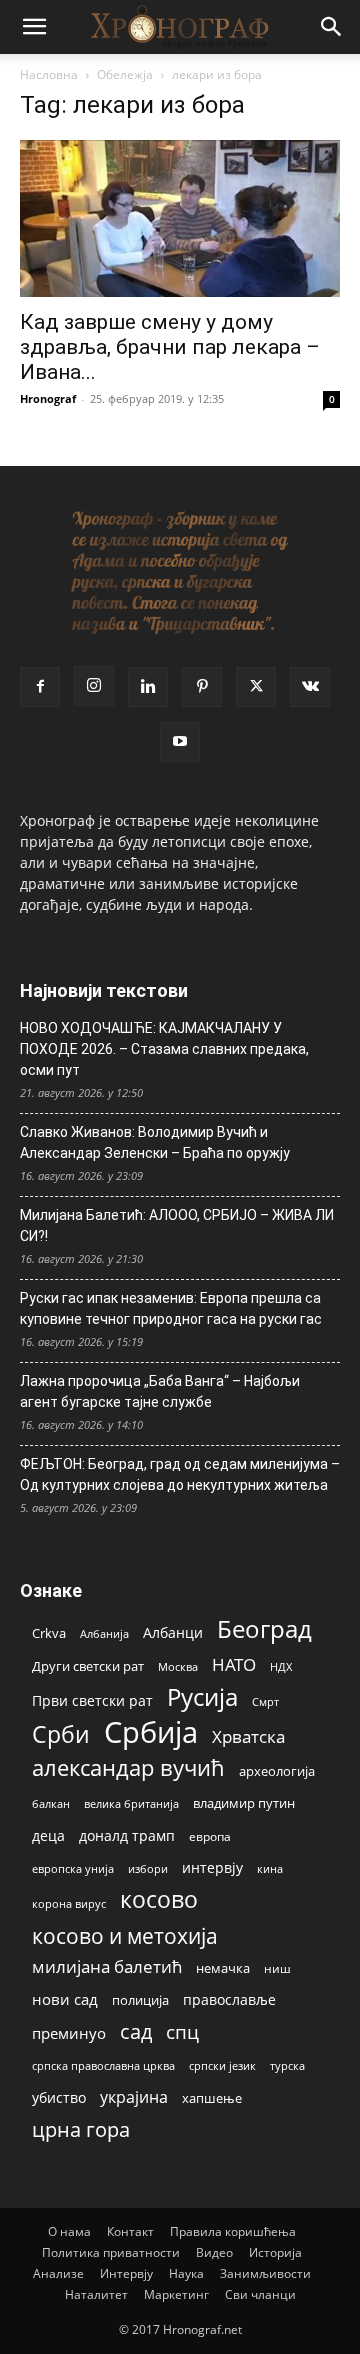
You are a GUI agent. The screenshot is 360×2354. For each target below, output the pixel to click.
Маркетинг (176, 2294)
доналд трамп (127, 1836)
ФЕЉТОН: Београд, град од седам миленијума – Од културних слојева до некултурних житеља (180, 1474)
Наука (186, 2273)
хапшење (212, 2098)
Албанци (173, 1632)
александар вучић (128, 1767)
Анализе (58, 2273)
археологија (277, 1771)
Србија (151, 1732)
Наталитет (96, 2294)
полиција (140, 2000)
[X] (256, 687)
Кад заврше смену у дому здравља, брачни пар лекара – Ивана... (170, 347)
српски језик (222, 2065)
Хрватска (248, 1736)
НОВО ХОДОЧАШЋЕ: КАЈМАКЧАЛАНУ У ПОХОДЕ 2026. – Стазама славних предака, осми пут (164, 1049)
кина (270, 1868)
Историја (275, 2252)
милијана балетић (107, 1966)
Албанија (104, 1633)
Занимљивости (265, 2273)
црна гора (81, 2129)
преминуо (69, 2033)
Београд (264, 1628)
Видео (214, 2252)
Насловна (49, 74)
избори (148, 1868)
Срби (61, 1734)
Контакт (130, 2231)
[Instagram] (94, 686)
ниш (277, 1968)
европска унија (73, 1868)
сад (136, 2031)
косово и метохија (125, 1935)
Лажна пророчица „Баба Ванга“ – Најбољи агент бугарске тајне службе (160, 1391)
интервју (212, 1867)
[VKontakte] (310, 687)
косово (159, 1899)
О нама (69, 2231)
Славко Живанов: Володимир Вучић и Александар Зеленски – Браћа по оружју (155, 1142)
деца (48, 1835)
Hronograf (48, 398)
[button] (34, 27)
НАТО (234, 1664)
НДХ (281, 1666)
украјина (134, 2097)
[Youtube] (180, 742)
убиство (59, 2097)
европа (210, 1836)
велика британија (131, 1803)
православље (229, 1999)
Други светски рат (88, 1666)
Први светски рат (92, 1700)
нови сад (65, 1999)
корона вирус (69, 1904)
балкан (51, 1804)
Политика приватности (111, 2252)
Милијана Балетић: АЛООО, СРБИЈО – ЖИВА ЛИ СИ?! (177, 1225)
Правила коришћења (233, 2231)
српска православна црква (103, 2066)
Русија (202, 1697)
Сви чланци (260, 2294)
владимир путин (244, 1803)
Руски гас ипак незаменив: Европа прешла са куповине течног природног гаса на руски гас (171, 1308)
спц (182, 2031)
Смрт (265, 1701)
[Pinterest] (202, 687)
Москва (178, 1666)
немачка (223, 1968)
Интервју (126, 2273)
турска (287, 2065)
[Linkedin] (148, 687)
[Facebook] (40, 687)
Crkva (49, 1633)
